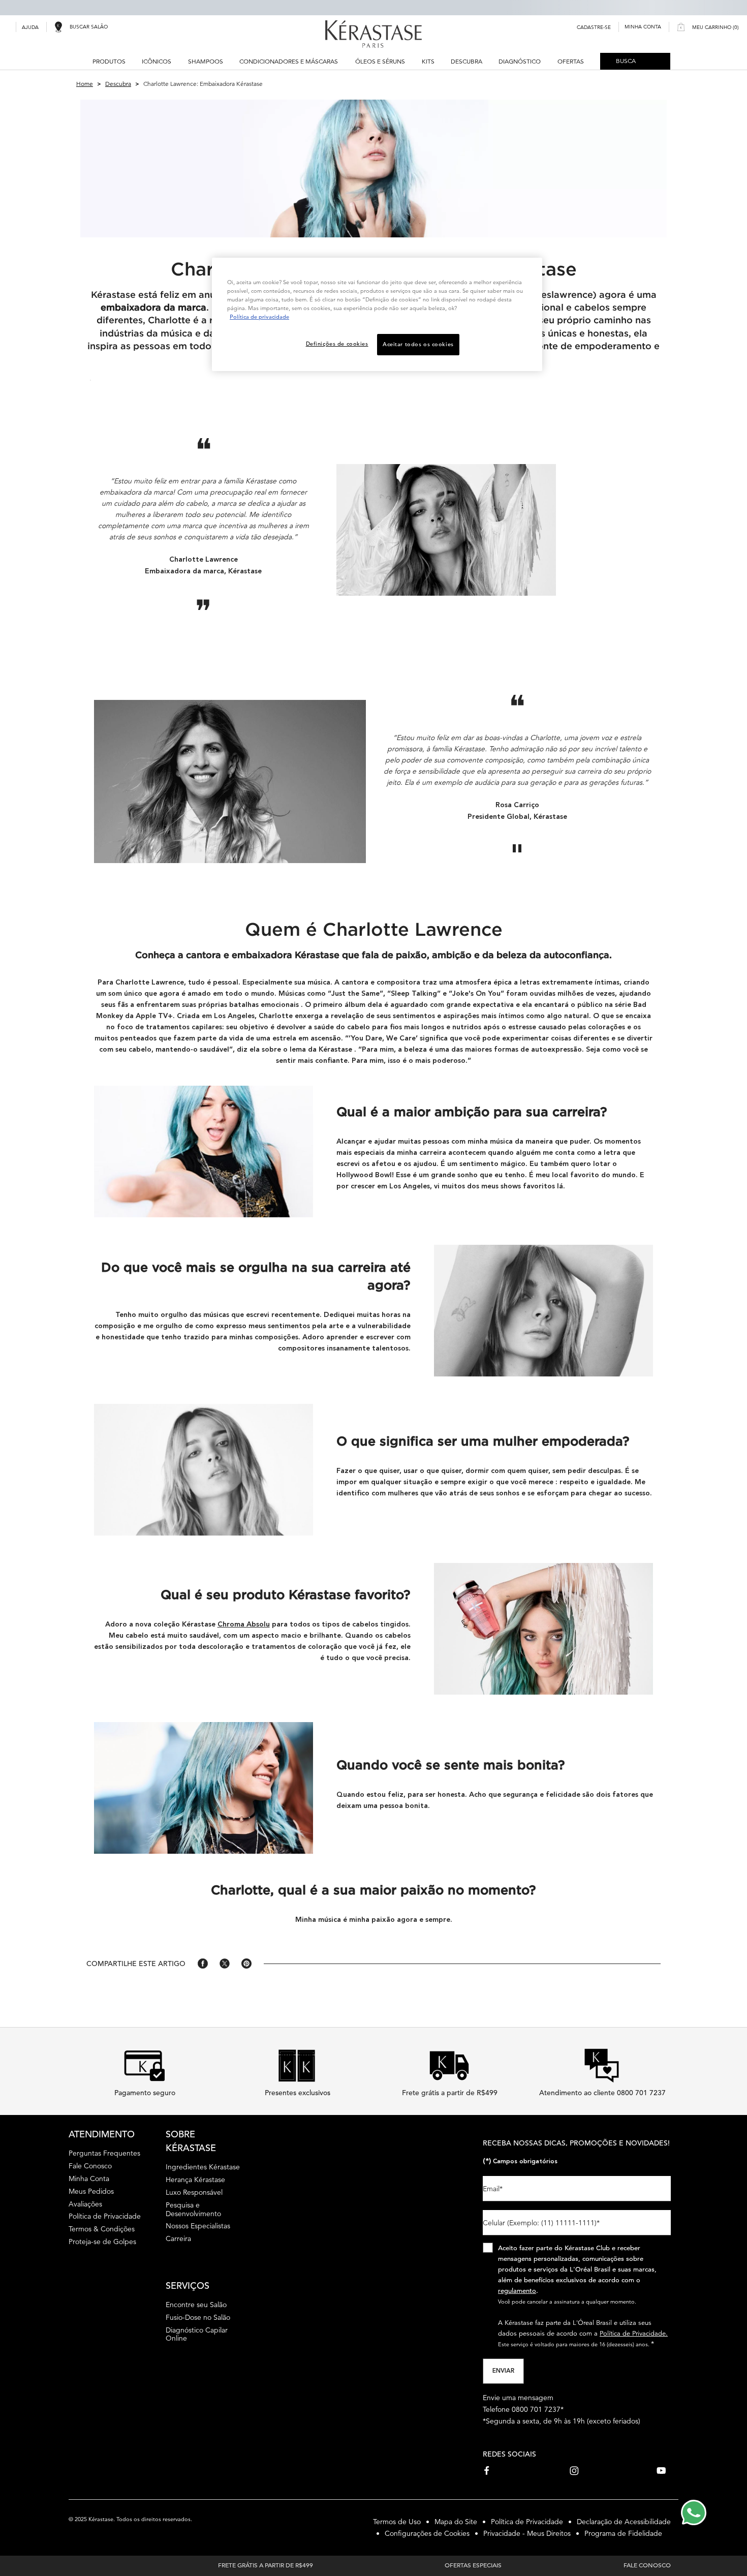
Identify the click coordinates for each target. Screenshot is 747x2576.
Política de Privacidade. (634, 2333)
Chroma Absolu (244, 1624)
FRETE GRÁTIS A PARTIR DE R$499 (266, 2565)
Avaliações (85, 2204)
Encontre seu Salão (196, 2305)
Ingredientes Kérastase (203, 2167)
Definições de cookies (337, 344)
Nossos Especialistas (198, 2226)
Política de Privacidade (105, 2216)
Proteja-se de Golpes (102, 2242)
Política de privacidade (259, 317)
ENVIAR (503, 2371)
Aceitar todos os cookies (418, 344)
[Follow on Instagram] (574, 2471)
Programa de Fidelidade (623, 2533)
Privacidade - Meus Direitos (527, 2533)
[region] (377, 314)
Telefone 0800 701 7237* (523, 2409)
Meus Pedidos (91, 2191)
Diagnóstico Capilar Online (197, 2334)
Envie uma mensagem (518, 2398)
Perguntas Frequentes (104, 2153)
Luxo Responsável (194, 2192)
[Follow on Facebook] (487, 2471)
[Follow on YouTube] (661, 2471)
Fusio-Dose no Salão (198, 2317)
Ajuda (30, 27)
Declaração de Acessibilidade (624, 2522)
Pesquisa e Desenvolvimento (193, 2209)
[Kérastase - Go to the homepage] (373, 34)
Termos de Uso (397, 2522)
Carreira (178, 2238)
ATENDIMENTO (102, 2134)
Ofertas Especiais (473, 2565)
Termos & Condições (102, 2229)
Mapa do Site (456, 2522)
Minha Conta (89, 2179)
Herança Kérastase (195, 2180)
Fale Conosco (90, 2166)
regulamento (517, 2291)
